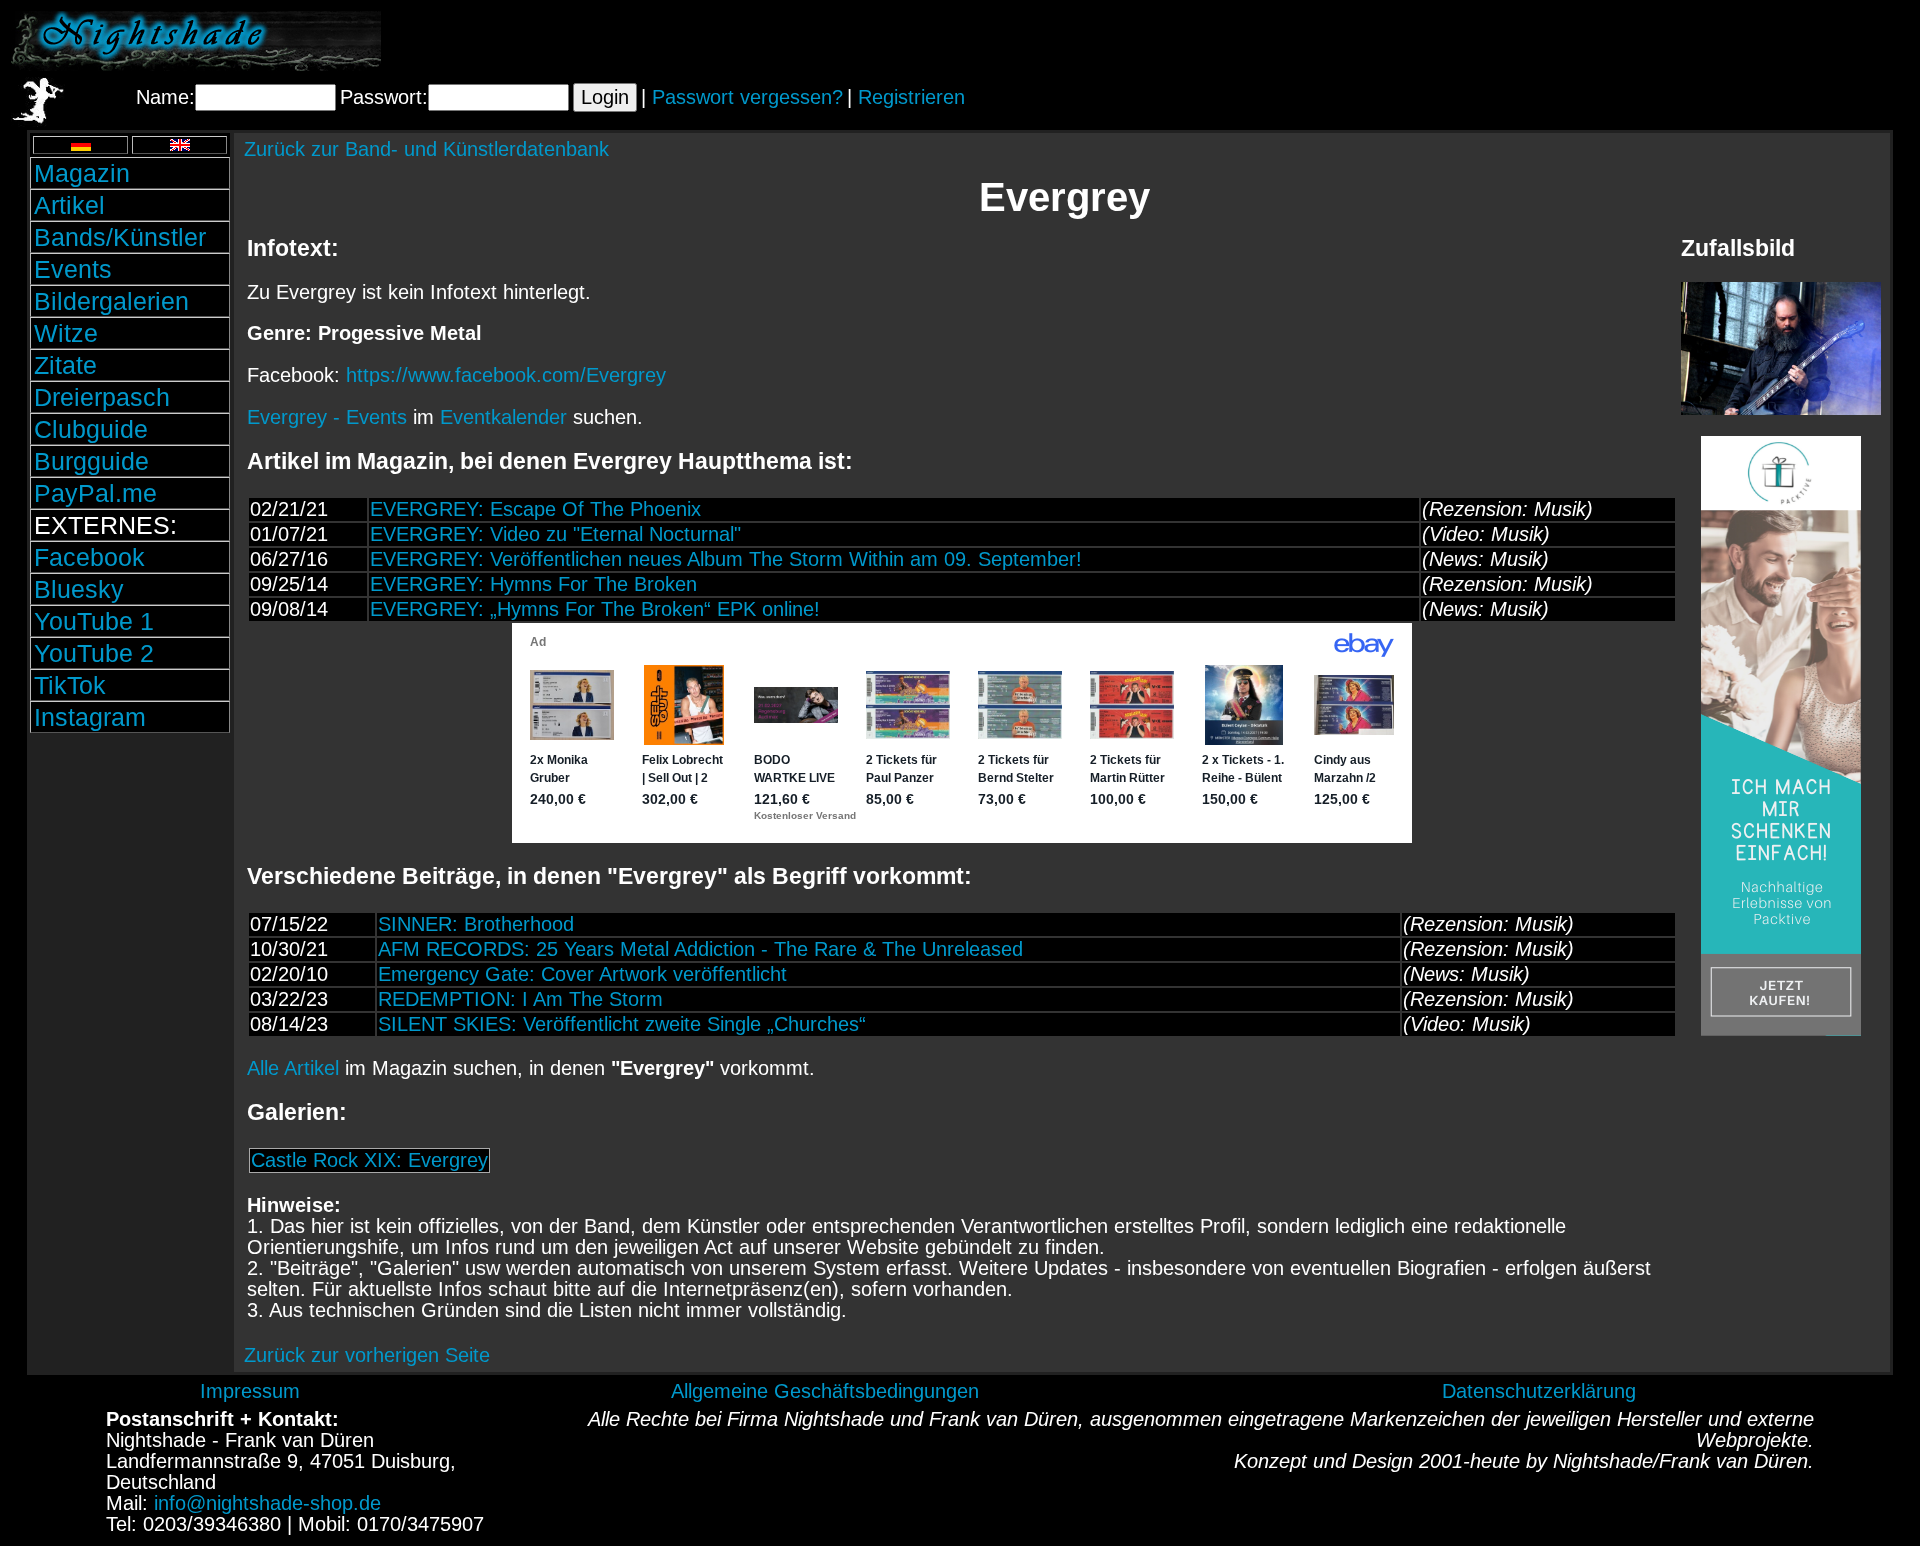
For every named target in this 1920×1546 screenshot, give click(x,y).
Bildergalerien (111, 301)
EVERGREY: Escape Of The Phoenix (535, 509)
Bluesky (79, 589)
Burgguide (91, 461)
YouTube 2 (94, 653)
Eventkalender (503, 417)
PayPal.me (95, 493)
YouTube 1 (94, 621)
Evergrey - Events (327, 417)
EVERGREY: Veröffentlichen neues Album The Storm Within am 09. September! (726, 559)
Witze (66, 333)
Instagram (90, 717)
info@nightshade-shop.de (267, 1503)
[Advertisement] (1675, 41)
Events (73, 269)
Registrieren (911, 97)
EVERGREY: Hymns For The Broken (533, 584)
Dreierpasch (102, 397)
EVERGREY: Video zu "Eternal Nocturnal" (555, 534)
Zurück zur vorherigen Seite (367, 1355)
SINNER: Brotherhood (476, 924)
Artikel (69, 205)
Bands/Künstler (120, 237)
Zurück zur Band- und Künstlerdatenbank (426, 149)
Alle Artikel (293, 1068)
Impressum (250, 1391)
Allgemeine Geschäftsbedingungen (825, 1391)
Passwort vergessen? (747, 97)
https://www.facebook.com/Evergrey (506, 375)
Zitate (65, 365)
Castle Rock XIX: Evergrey (369, 1160)
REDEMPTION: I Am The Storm (520, 999)
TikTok (70, 685)
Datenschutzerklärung (1539, 1391)
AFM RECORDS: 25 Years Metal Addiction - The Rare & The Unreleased (700, 949)
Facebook (89, 557)
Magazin (82, 173)
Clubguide (91, 429)
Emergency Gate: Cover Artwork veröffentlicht (582, 974)
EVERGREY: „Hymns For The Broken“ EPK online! (595, 609)
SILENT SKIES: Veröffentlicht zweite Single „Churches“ (622, 1024)
